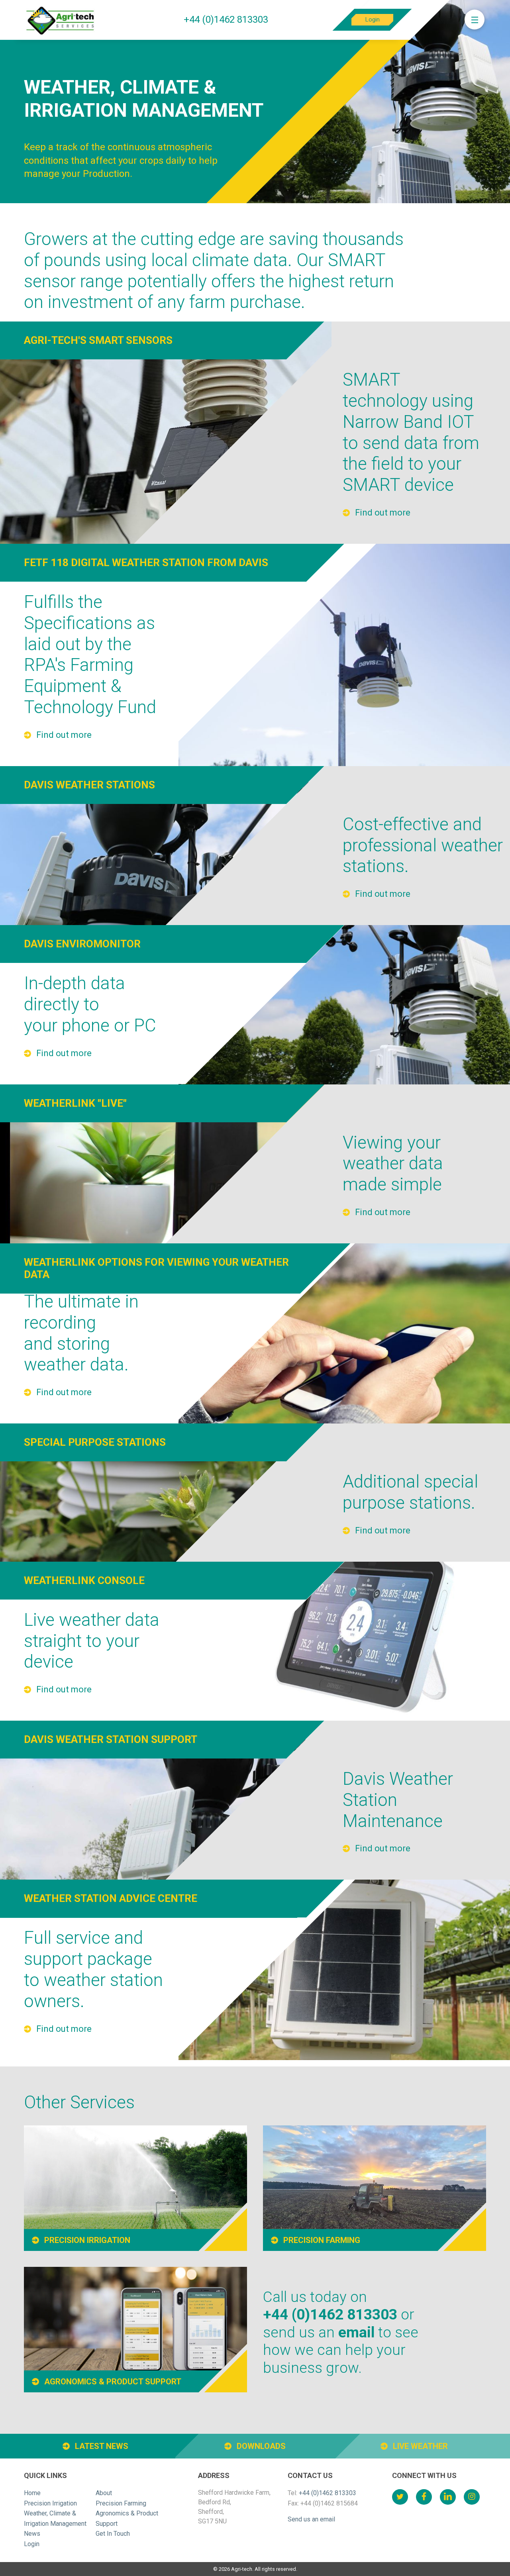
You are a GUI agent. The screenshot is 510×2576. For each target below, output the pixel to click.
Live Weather (419, 2446)
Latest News (101, 2446)
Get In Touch (113, 2534)
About (104, 2493)
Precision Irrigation (50, 2503)
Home (32, 2493)
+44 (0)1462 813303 (226, 20)
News (32, 2534)
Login (373, 20)
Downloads (260, 2446)
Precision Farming (121, 2503)
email (356, 2332)
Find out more (382, 513)
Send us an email (311, 2519)
